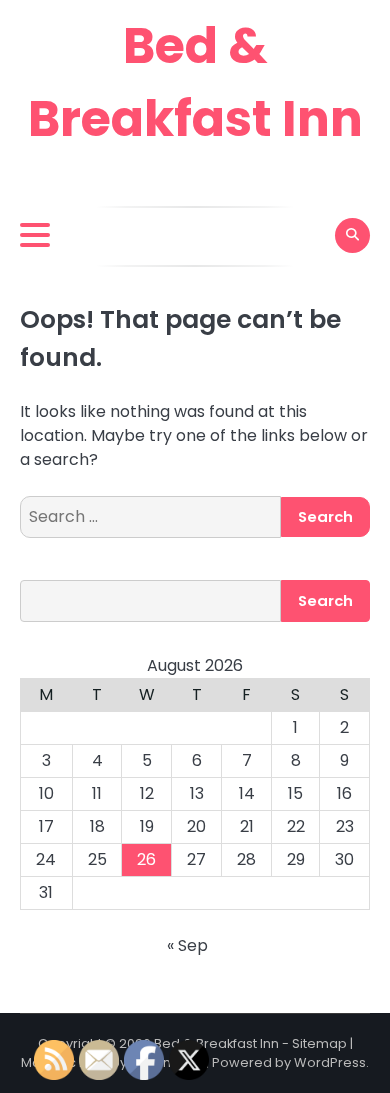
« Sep (187, 945)
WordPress (330, 1062)
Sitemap (319, 1043)
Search (325, 600)
